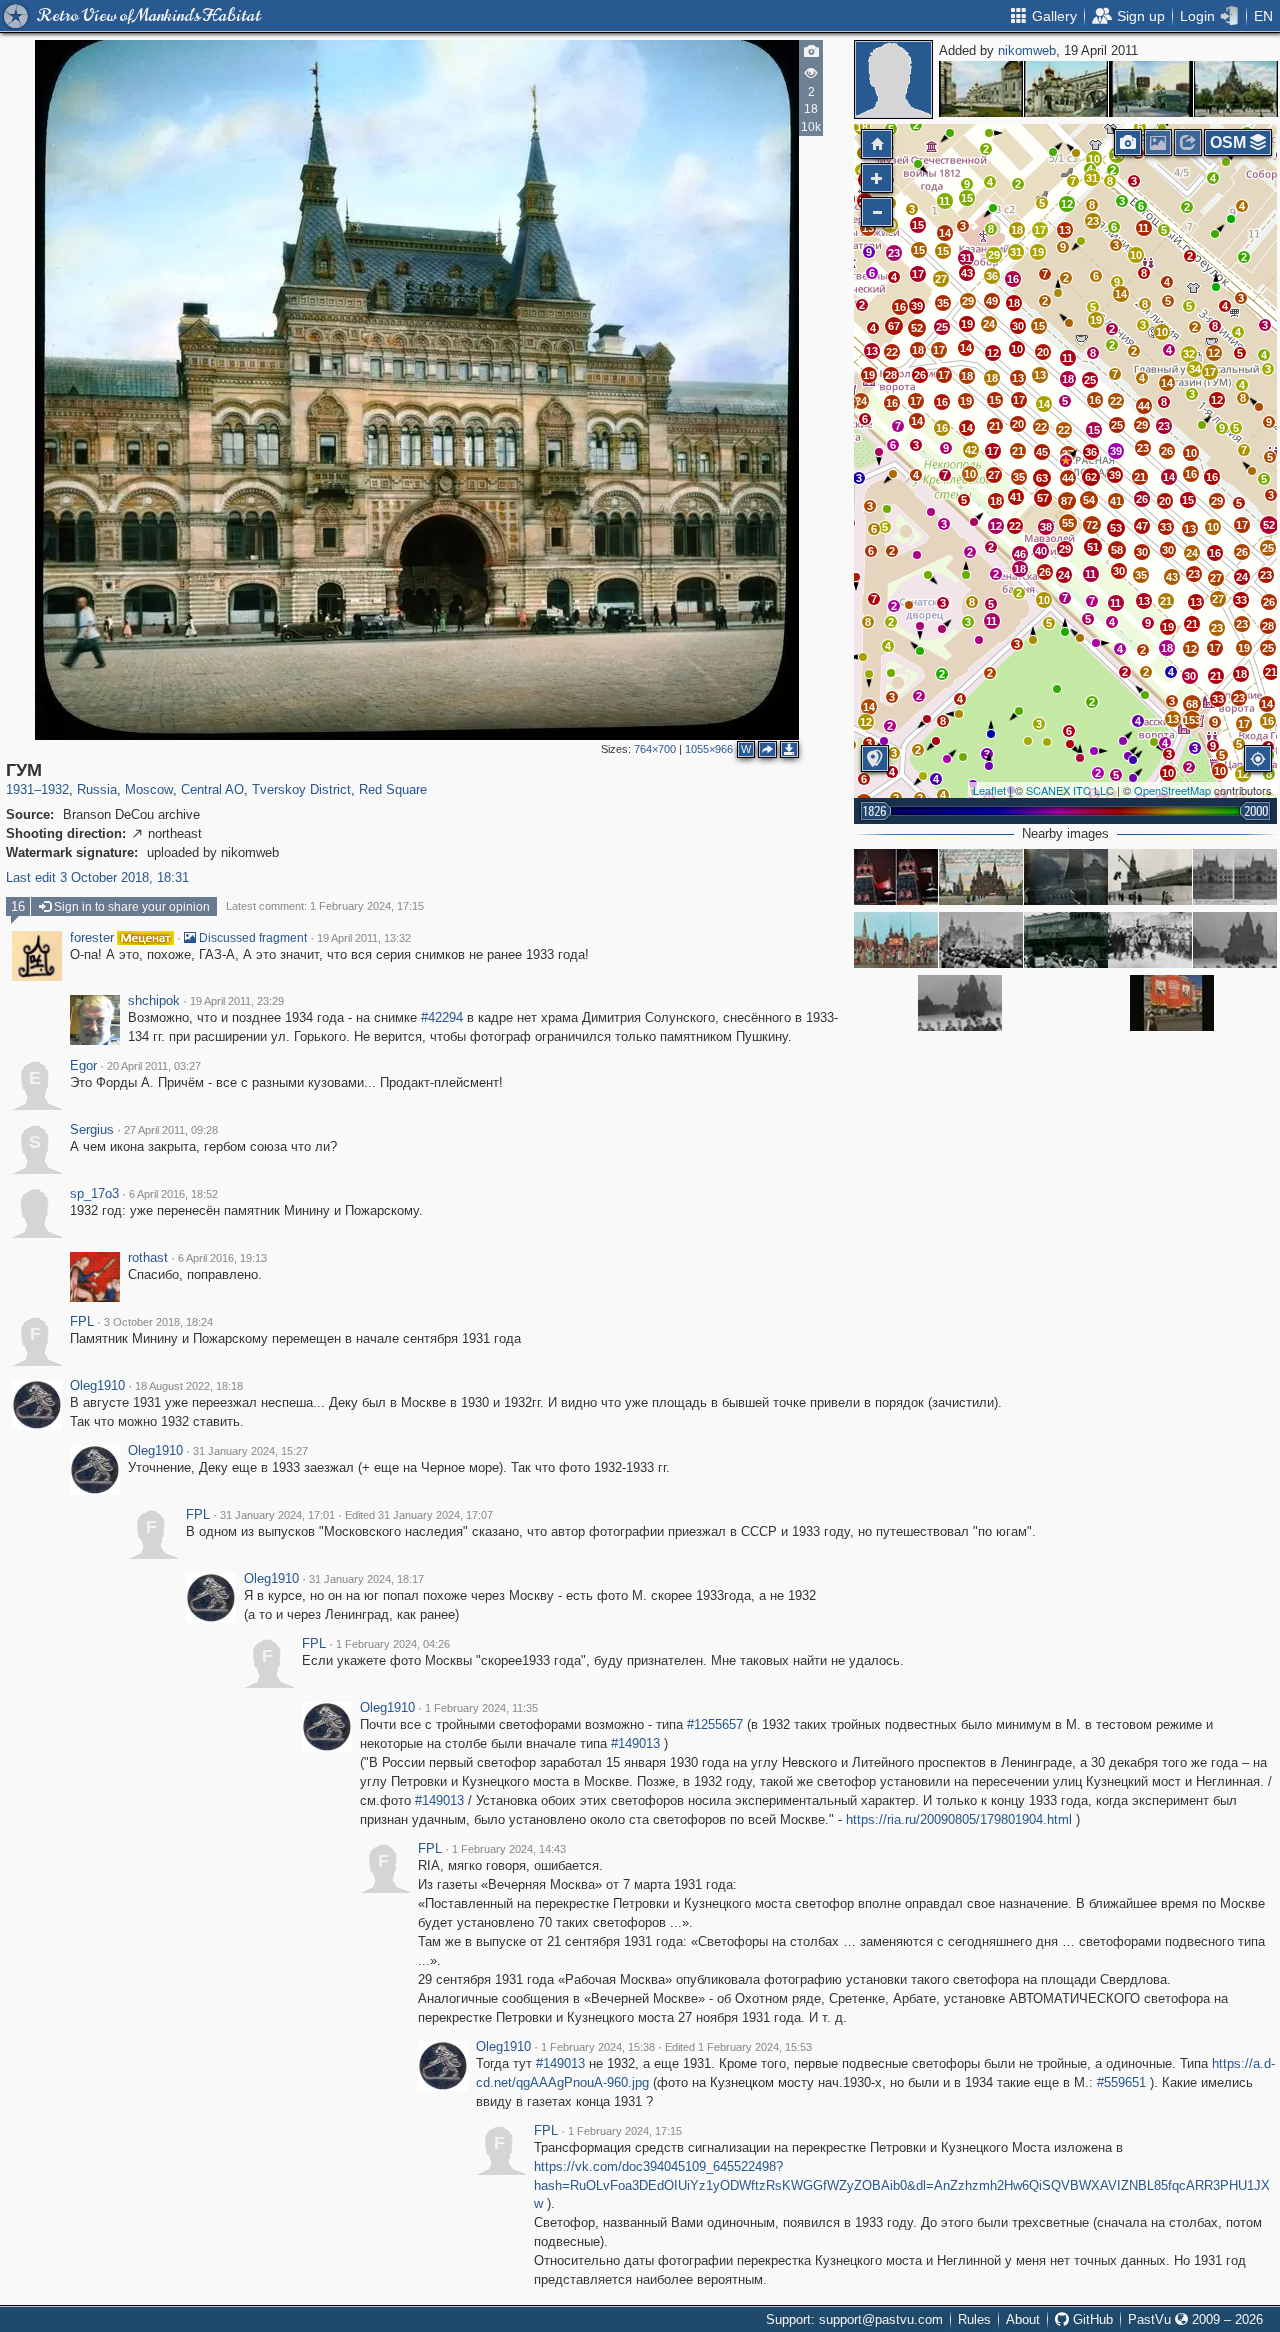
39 (917, 306)
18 (918, 350)
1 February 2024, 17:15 (625, 2131)
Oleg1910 (97, 1386)
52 (917, 328)
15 (918, 225)
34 (1195, 369)
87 (1067, 501)
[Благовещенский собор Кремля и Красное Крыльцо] (1066, 89)
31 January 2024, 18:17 (366, 1579)
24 (989, 324)
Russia (97, 789)
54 (1089, 500)
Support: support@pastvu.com (854, 2319)
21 (995, 426)
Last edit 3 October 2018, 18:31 (97, 877)
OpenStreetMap (1172, 790)
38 (1046, 527)
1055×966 (709, 749)
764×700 (655, 749)
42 (971, 450)
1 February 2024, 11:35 (481, 1708)
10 (1162, 332)
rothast (148, 1258)
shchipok (154, 1001)
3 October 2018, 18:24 (158, 1322)
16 (900, 307)
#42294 (442, 1017)
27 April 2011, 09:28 (171, 1130)
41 (1116, 501)
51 (1093, 547)
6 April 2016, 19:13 (222, 1258)
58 (1117, 550)
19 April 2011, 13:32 (364, 938)
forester (92, 938)
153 (1192, 720)
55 (1068, 523)
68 (1192, 704)
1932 (55, 789)
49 (992, 301)
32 (1189, 354)
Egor (83, 1066)
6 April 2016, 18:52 (173, 1194)
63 (1042, 478)
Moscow (149, 789)
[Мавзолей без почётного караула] (1066, 940)
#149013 (635, 1743)
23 (894, 253)
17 (939, 350)
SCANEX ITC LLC (1070, 790)
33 (1166, 527)
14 (966, 348)
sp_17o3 (94, 1194)
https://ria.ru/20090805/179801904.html (959, 1819)
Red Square (393, 789)
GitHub (1091, 2319)
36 (992, 276)
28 (1268, 626)
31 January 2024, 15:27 (250, 1451)
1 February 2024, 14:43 (509, 1849)
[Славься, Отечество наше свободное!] (896, 940)
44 (1068, 478)
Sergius (92, 1130)
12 (1067, 204)
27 (941, 279)
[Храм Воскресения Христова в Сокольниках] (1236, 89)
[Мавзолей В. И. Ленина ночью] (1066, 877)
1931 (20, 789)
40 (1041, 551)
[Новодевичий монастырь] (1151, 89)
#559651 (1121, 2082)
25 (942, 327)
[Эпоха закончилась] (896, 877)
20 (1043, 352)
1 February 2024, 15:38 (598, 2047)
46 (1020, 554)
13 (868, 228)
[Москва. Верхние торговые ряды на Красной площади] (1235, 877)
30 (1018, 326)
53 (1116, 528)
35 (943, 303)
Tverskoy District (301, 789)
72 (1092, 525)
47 (1142, 526)
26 (920, 375)
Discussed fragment (251, 938)
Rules (974, 2319)
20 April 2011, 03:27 (154, 1066)
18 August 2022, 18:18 (189, 1386)
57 (1043, 498)
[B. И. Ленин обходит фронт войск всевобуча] (1150, 940)
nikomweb (1027, 50)
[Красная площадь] (1172, 1003)
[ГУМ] (1066, 461)
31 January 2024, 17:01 (277, 1515)
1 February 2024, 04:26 (393, 1644)
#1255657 (715, 1724)
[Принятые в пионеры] (1235, 940)
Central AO (212, 789)
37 (1068, 454)
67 (894, 326)
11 (944, 201)
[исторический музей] (981, 877)
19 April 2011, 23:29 (237, 1001)
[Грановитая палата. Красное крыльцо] (981, 89)
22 (892, 352)
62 (1091, 477)
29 (968, 301)
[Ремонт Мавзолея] (1150, 877)
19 (967, 324)
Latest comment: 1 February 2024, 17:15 (325, 906)
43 (967, 273)
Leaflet (989, 790)
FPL (82, 1322)
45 (1042, 452)
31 (966, 258)
